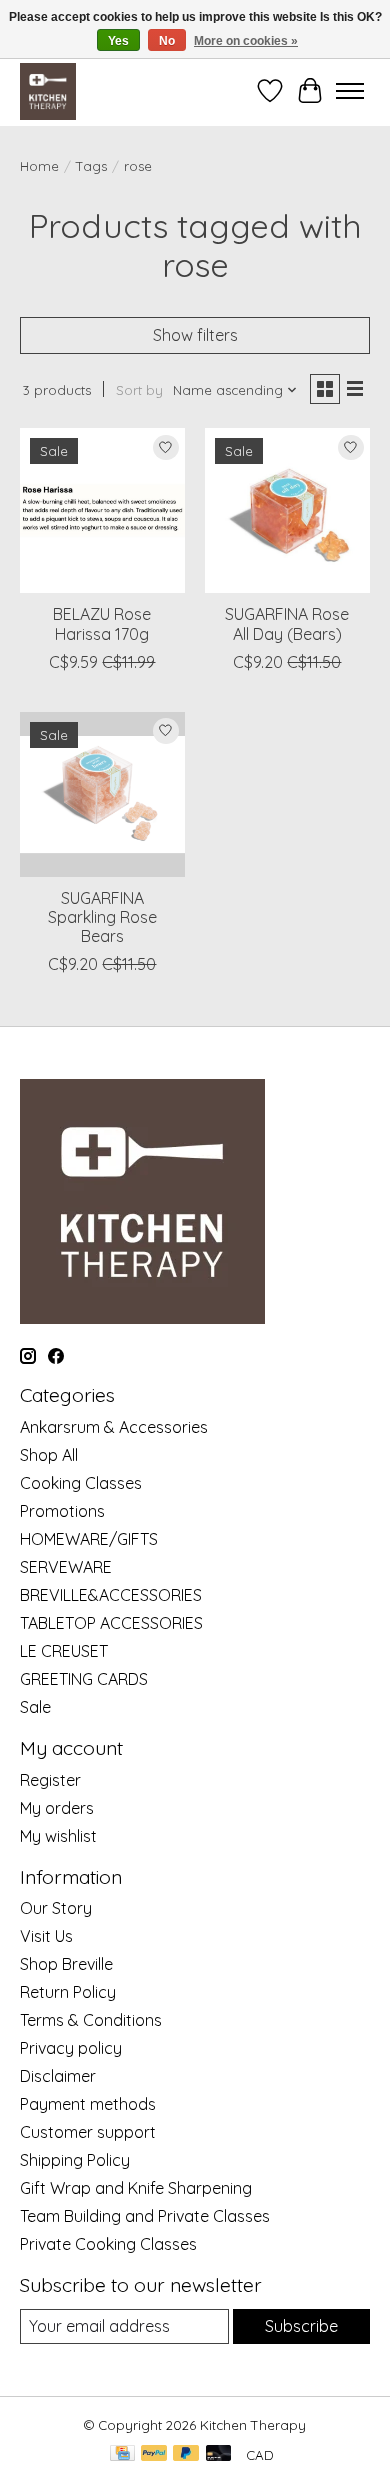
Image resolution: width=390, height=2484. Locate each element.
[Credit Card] (122, 2454)
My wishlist (58, 1836)
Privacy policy (71, 2048)
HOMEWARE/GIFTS (89, 1539)
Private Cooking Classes (108, 2244)
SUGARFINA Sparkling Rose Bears (102, 917)
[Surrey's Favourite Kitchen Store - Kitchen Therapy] (48, 91)
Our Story (56, 1908)
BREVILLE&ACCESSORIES (111, 1595)
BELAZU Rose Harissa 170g (102, 623)
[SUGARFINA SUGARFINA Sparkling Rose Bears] (102, 794)
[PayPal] (154, 2454)
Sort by (139, 390)
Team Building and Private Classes (145, 2216)
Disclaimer (58, 2076)
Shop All (49, 1455)
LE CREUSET (64, 1651)
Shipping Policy (75, 2160)
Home (39, 166)
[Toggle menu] (350, 91)
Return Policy (68, 1992)
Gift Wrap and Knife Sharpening (136, 2188)
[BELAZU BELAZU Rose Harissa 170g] (102, 510)
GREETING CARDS (84, 1679)
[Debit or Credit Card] (219, 2454)
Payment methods (88, 2104)
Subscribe (301, 2326)
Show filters (195, 335)
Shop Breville (66, 1964)
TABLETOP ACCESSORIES (111, 1623)
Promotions (62, 1511)
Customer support (88, 2132)
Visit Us (46, 1936)
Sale (35, 1707)
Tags (91, 166)
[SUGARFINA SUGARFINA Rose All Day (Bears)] (287, 510)
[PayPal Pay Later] (186, 2454)
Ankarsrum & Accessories (114, 1427)
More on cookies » (246, 41)
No (167, 41)
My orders (57, 1808)
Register (50, 1780)
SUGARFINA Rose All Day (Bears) (287, 623)
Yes (118, 41)
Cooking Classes (81, 1483)
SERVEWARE (66, 1567)
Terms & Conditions (91, 2020)
